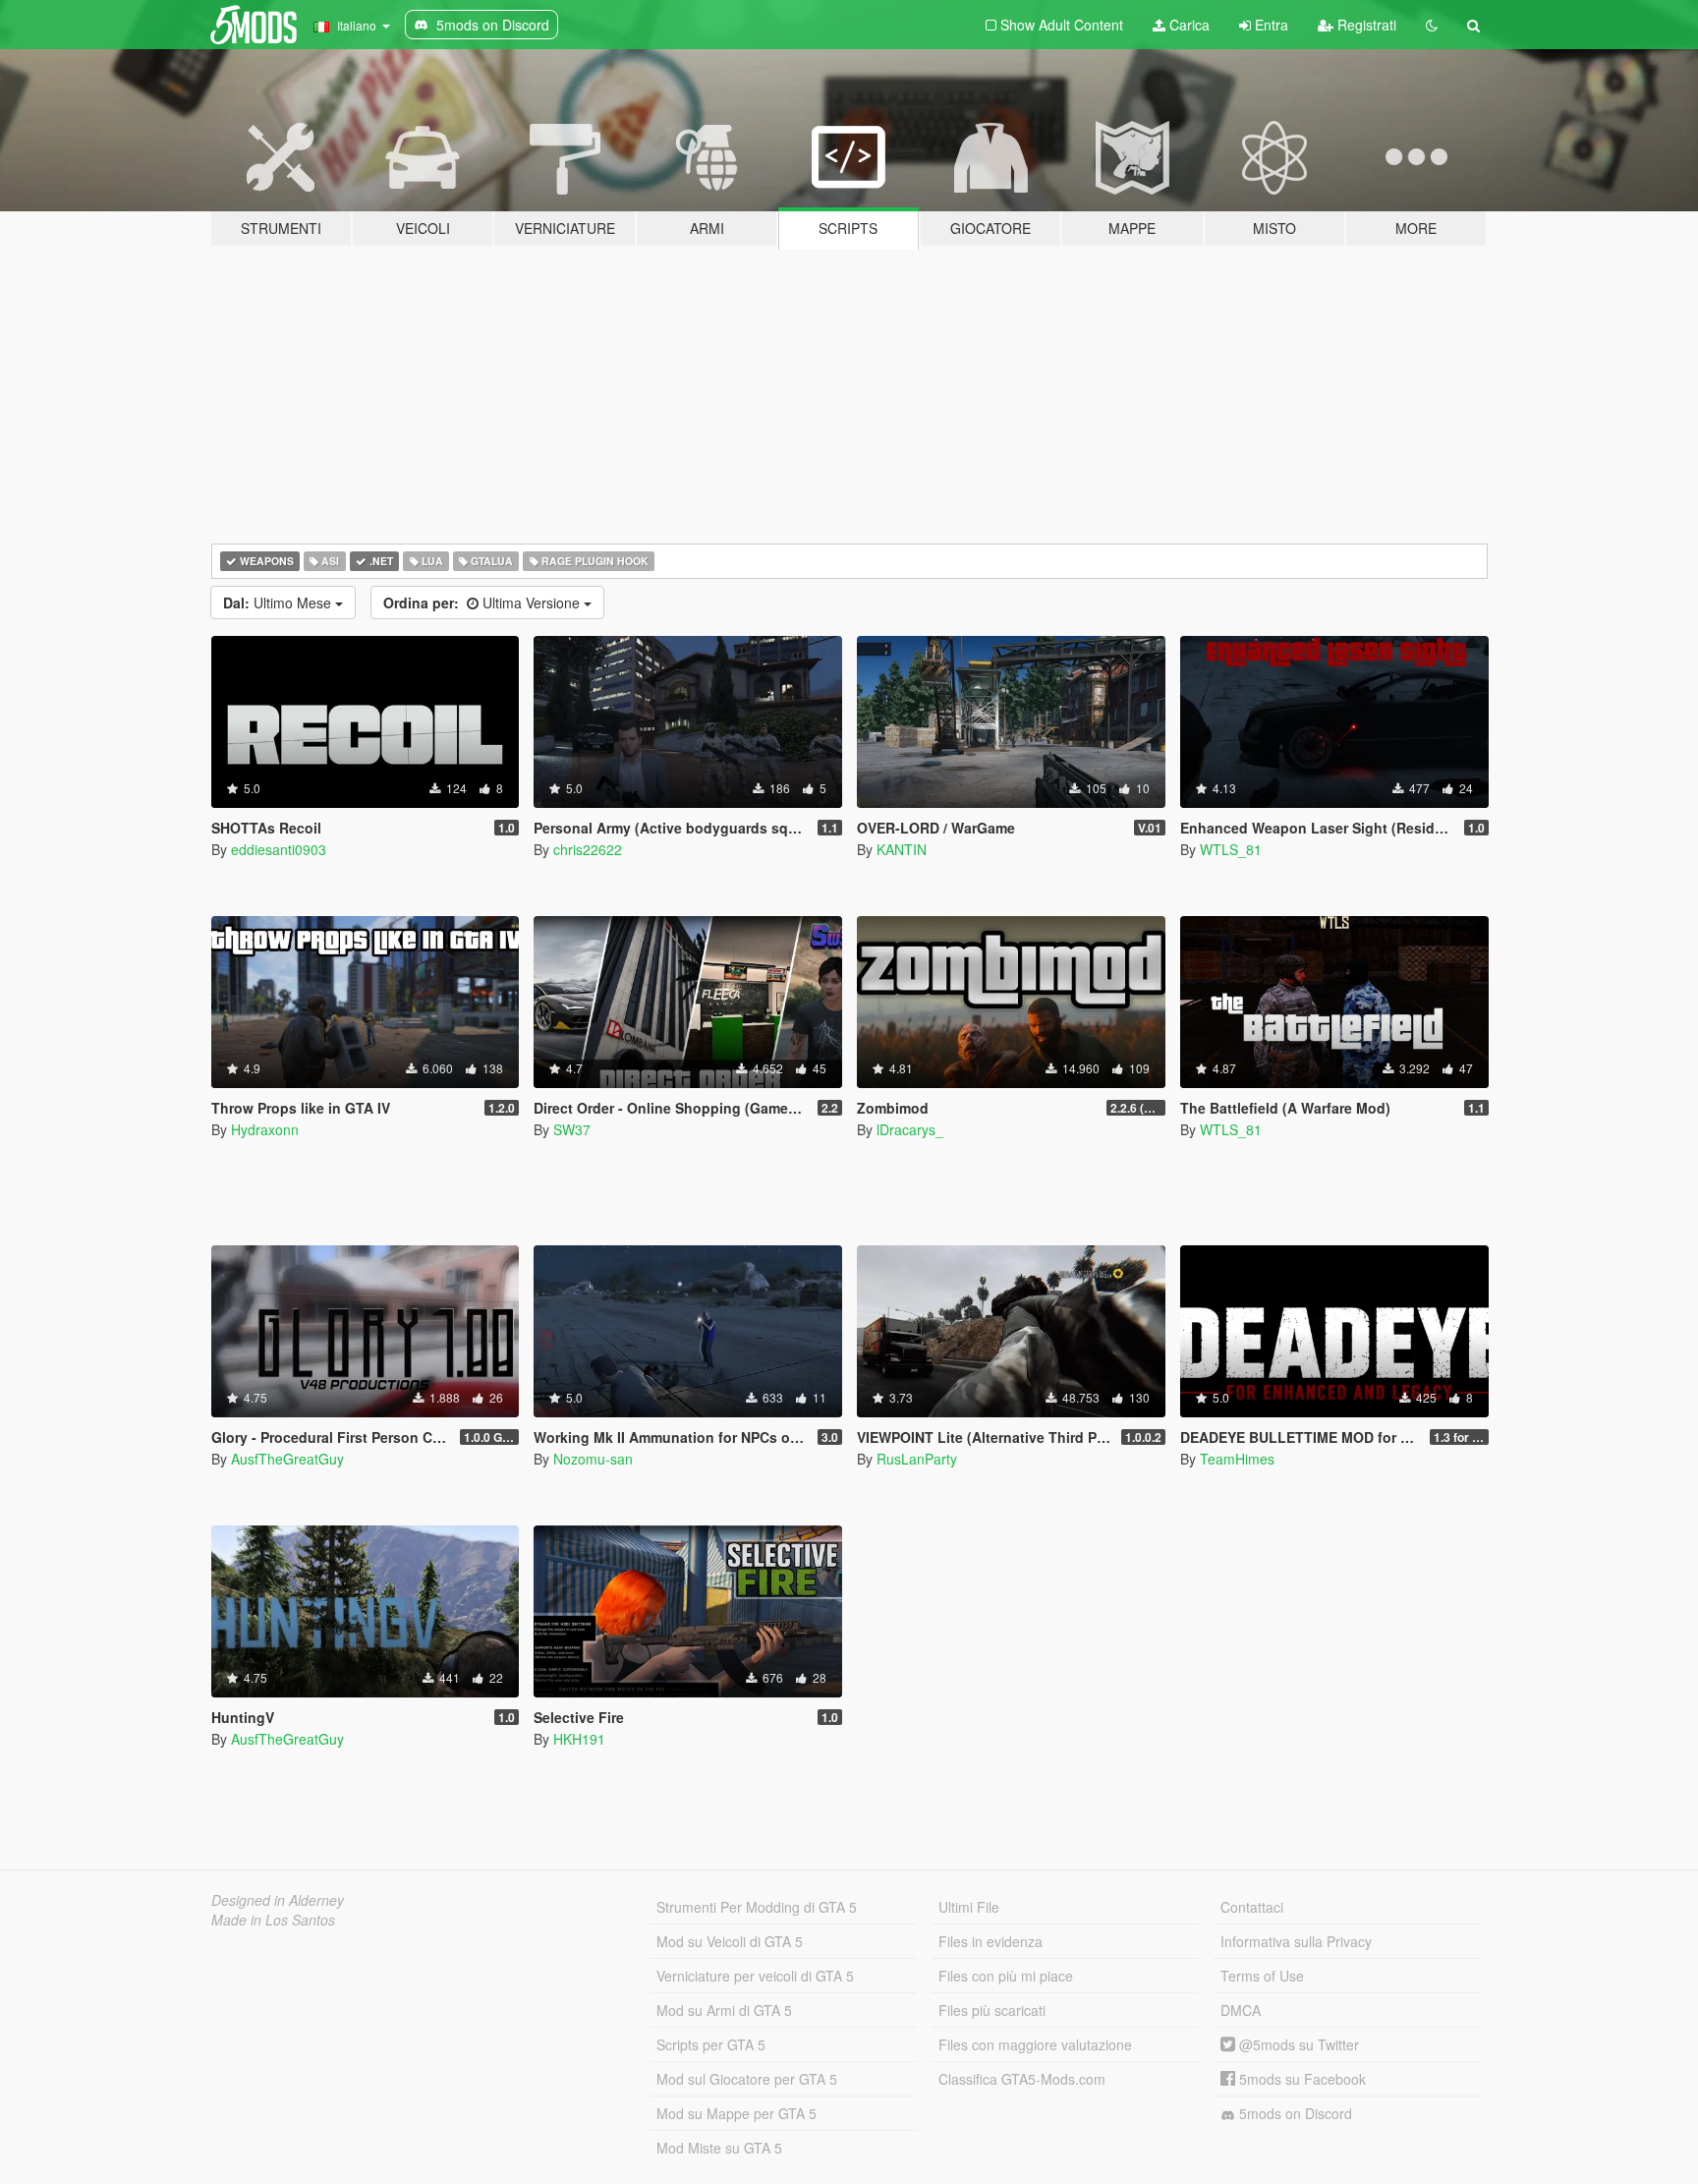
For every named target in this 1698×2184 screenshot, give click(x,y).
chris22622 (588, 849)
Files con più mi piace (1006, 1976)
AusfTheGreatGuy (287, 1459)
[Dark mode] (1432, 25)
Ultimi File (969, 1907)
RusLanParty (917, 1459)
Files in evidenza (990, 1941)
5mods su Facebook (1301, 2079)
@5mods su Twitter (1297, 2044)
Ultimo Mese (279, 603)
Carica (1188, 25)
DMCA (1241, 2010)
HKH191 (579, 1739)
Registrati (1365, 25)
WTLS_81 (1231, 849)
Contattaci (1252, 1907)
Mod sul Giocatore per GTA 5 (747, 2079)
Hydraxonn (265, 1129)
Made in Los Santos (273, 1920)
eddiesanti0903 (279, 849)
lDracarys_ (910, 1129)
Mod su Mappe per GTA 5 (736, 2113)
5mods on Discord (1294, 2113)
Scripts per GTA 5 (711, 2044)
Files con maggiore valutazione (1035, 2044)
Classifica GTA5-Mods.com (1022, 2079)
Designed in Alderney (278, 1900)
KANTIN (902, 849)
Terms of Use (1262, 1976)
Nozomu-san (593, 1459)
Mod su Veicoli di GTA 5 (730, 1941)
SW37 (572, 1129)
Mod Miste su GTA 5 (719, 2148)
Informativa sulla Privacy (1296, 1941)
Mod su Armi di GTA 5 (724, 2010)
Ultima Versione (483, 603)
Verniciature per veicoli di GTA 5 (755, 1976)
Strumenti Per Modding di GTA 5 (757, 1907)
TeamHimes (1237, 1459)
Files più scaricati (992, 2010)
